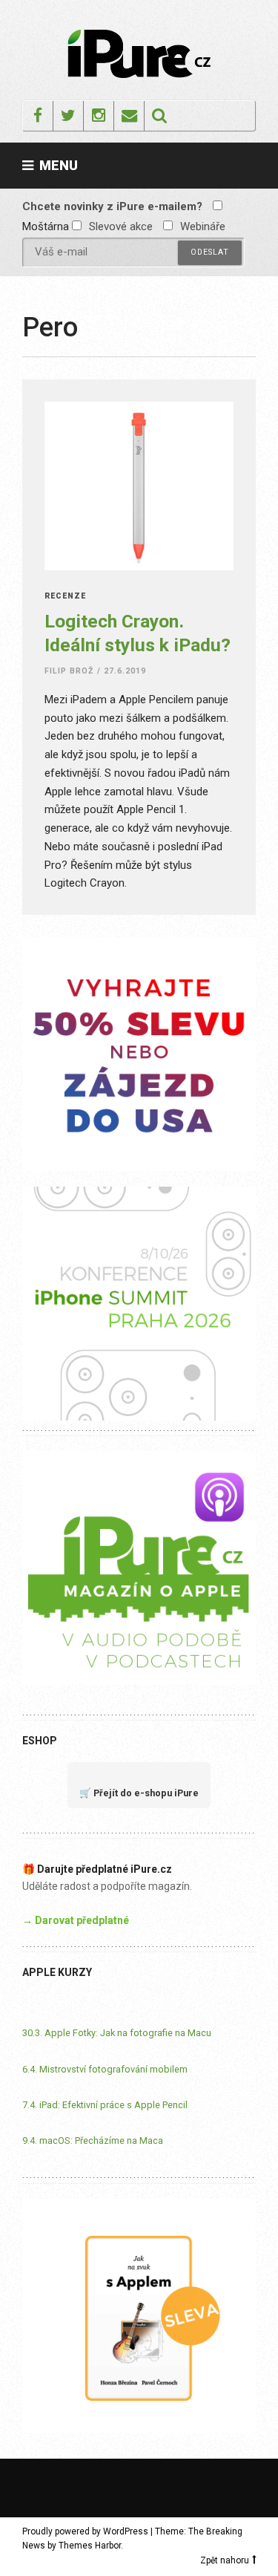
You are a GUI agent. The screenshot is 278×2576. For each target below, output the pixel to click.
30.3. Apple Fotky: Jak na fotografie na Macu (117, 2033)
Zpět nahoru (225, 2560)
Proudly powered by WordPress (85, 2531)
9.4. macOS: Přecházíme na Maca (93, 2140)
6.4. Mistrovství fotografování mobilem (105, 2069)
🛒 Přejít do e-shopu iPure (139, 1793)
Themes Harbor (90, 2546)
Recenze (65, 597)
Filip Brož (69, 671)
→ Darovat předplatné (76, 1920)
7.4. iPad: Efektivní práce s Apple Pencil (105, 2105)
